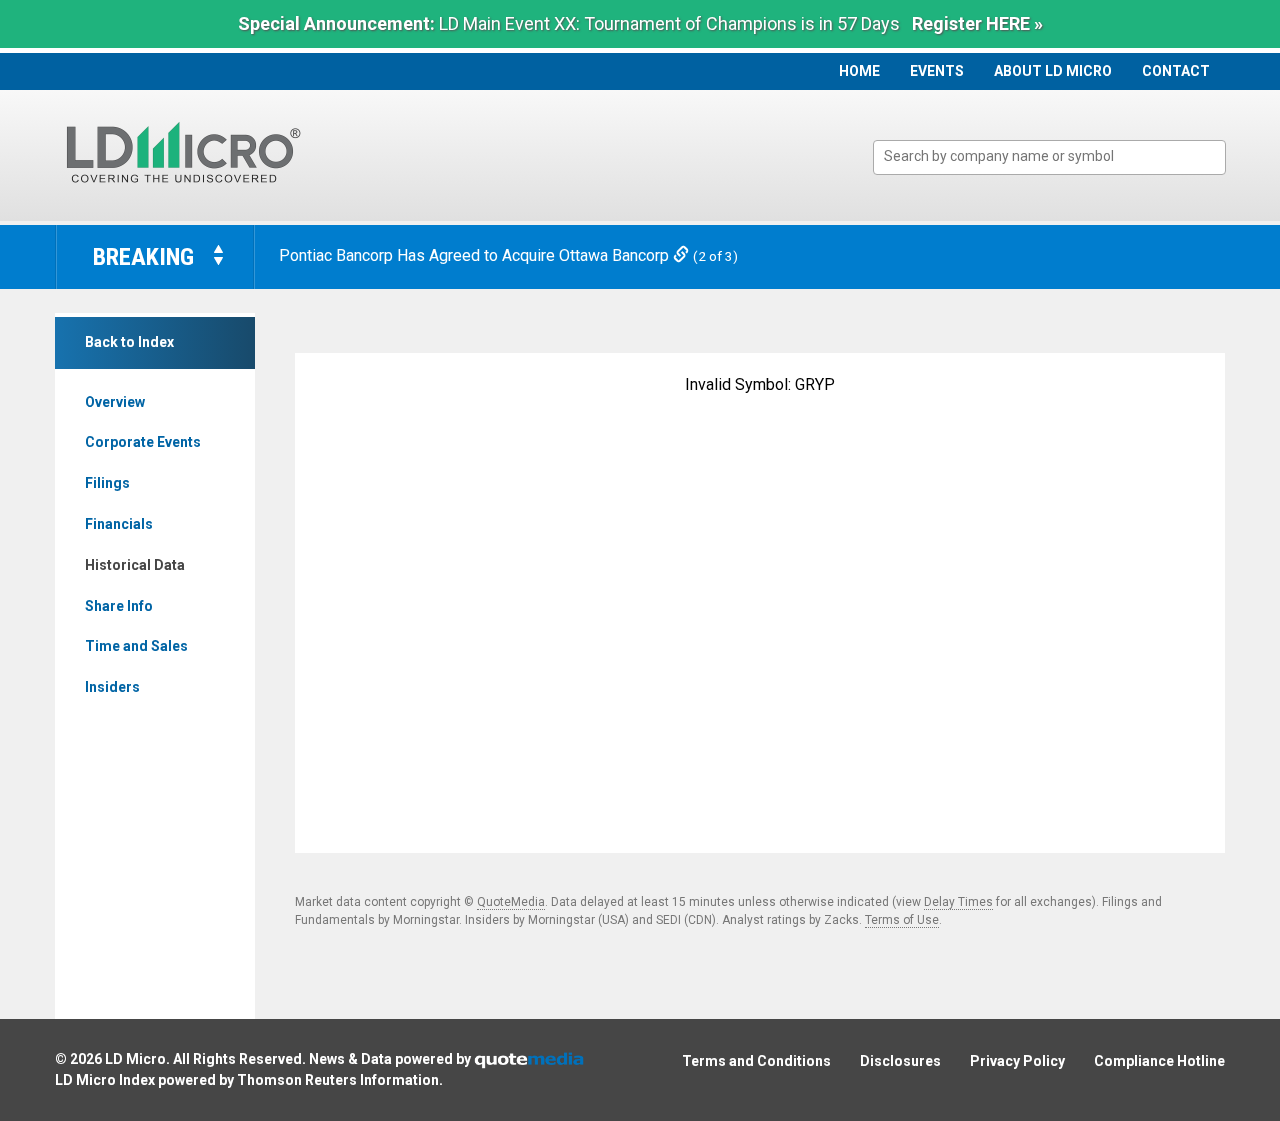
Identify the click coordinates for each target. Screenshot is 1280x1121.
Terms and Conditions (756, 1061)
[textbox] (1059, 156)
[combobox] (1049, 157)
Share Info (119, 606)
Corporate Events (143, 442)
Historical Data (135, 565)
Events (937, 71)
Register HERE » (977, 23)
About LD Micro (1053, 71)
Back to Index (129, 342)
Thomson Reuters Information (338, 1080)
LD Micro (135, 1059)
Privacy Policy (1017, 1061)
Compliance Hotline (1159, 1061)
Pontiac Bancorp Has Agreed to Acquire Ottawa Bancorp (476, 255)
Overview (115, 402)
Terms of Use (902, 920)
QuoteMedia (511, 902)
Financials (119, 524)
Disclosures (900, 1061)
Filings (107, 483)
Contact (1176, 71)
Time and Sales (136, 646)
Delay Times (958, 902)
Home (859, 71)
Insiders (112, 687)
